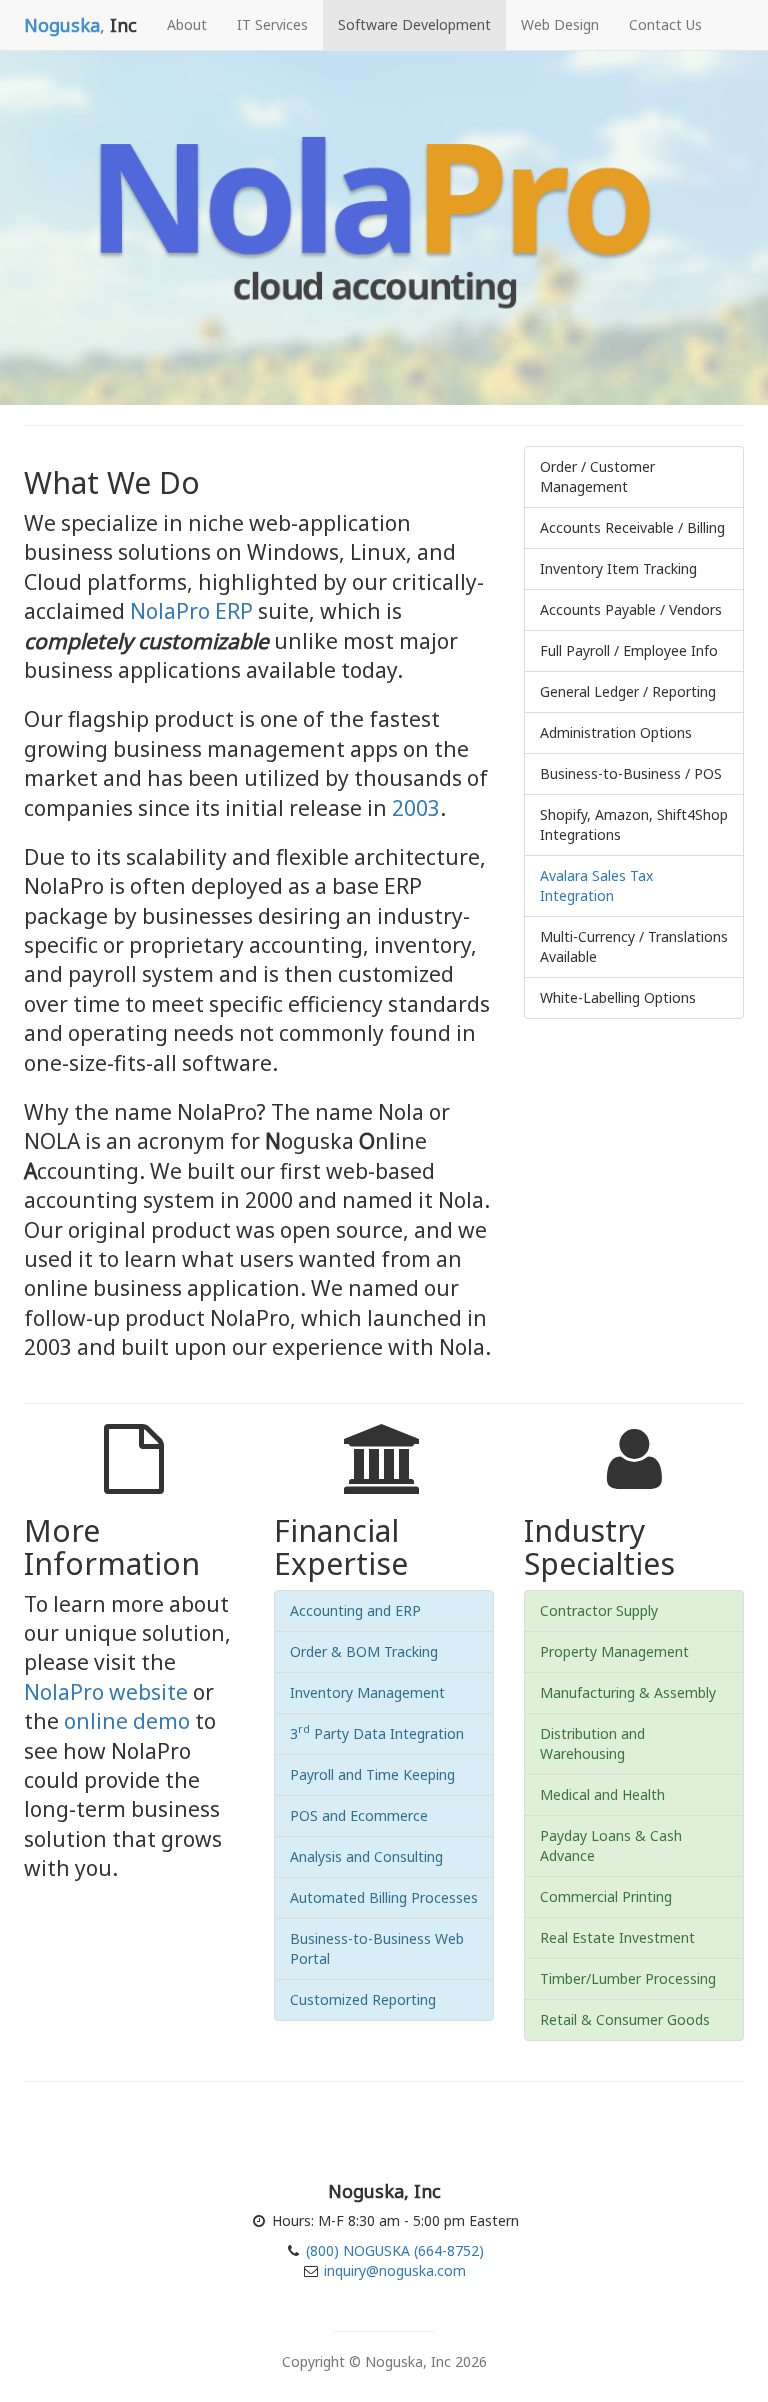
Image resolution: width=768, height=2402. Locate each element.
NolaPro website (106, 1692)
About (187, 24)
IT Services (272, 24)
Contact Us (665, 24)
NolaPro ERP (191, 611)
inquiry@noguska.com (395, 2270)
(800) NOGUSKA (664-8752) (393, 2250)
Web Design (560, 24)
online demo (127, 1721)
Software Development (414, 24)
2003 (416, 808)
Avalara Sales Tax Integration (596, 885)
